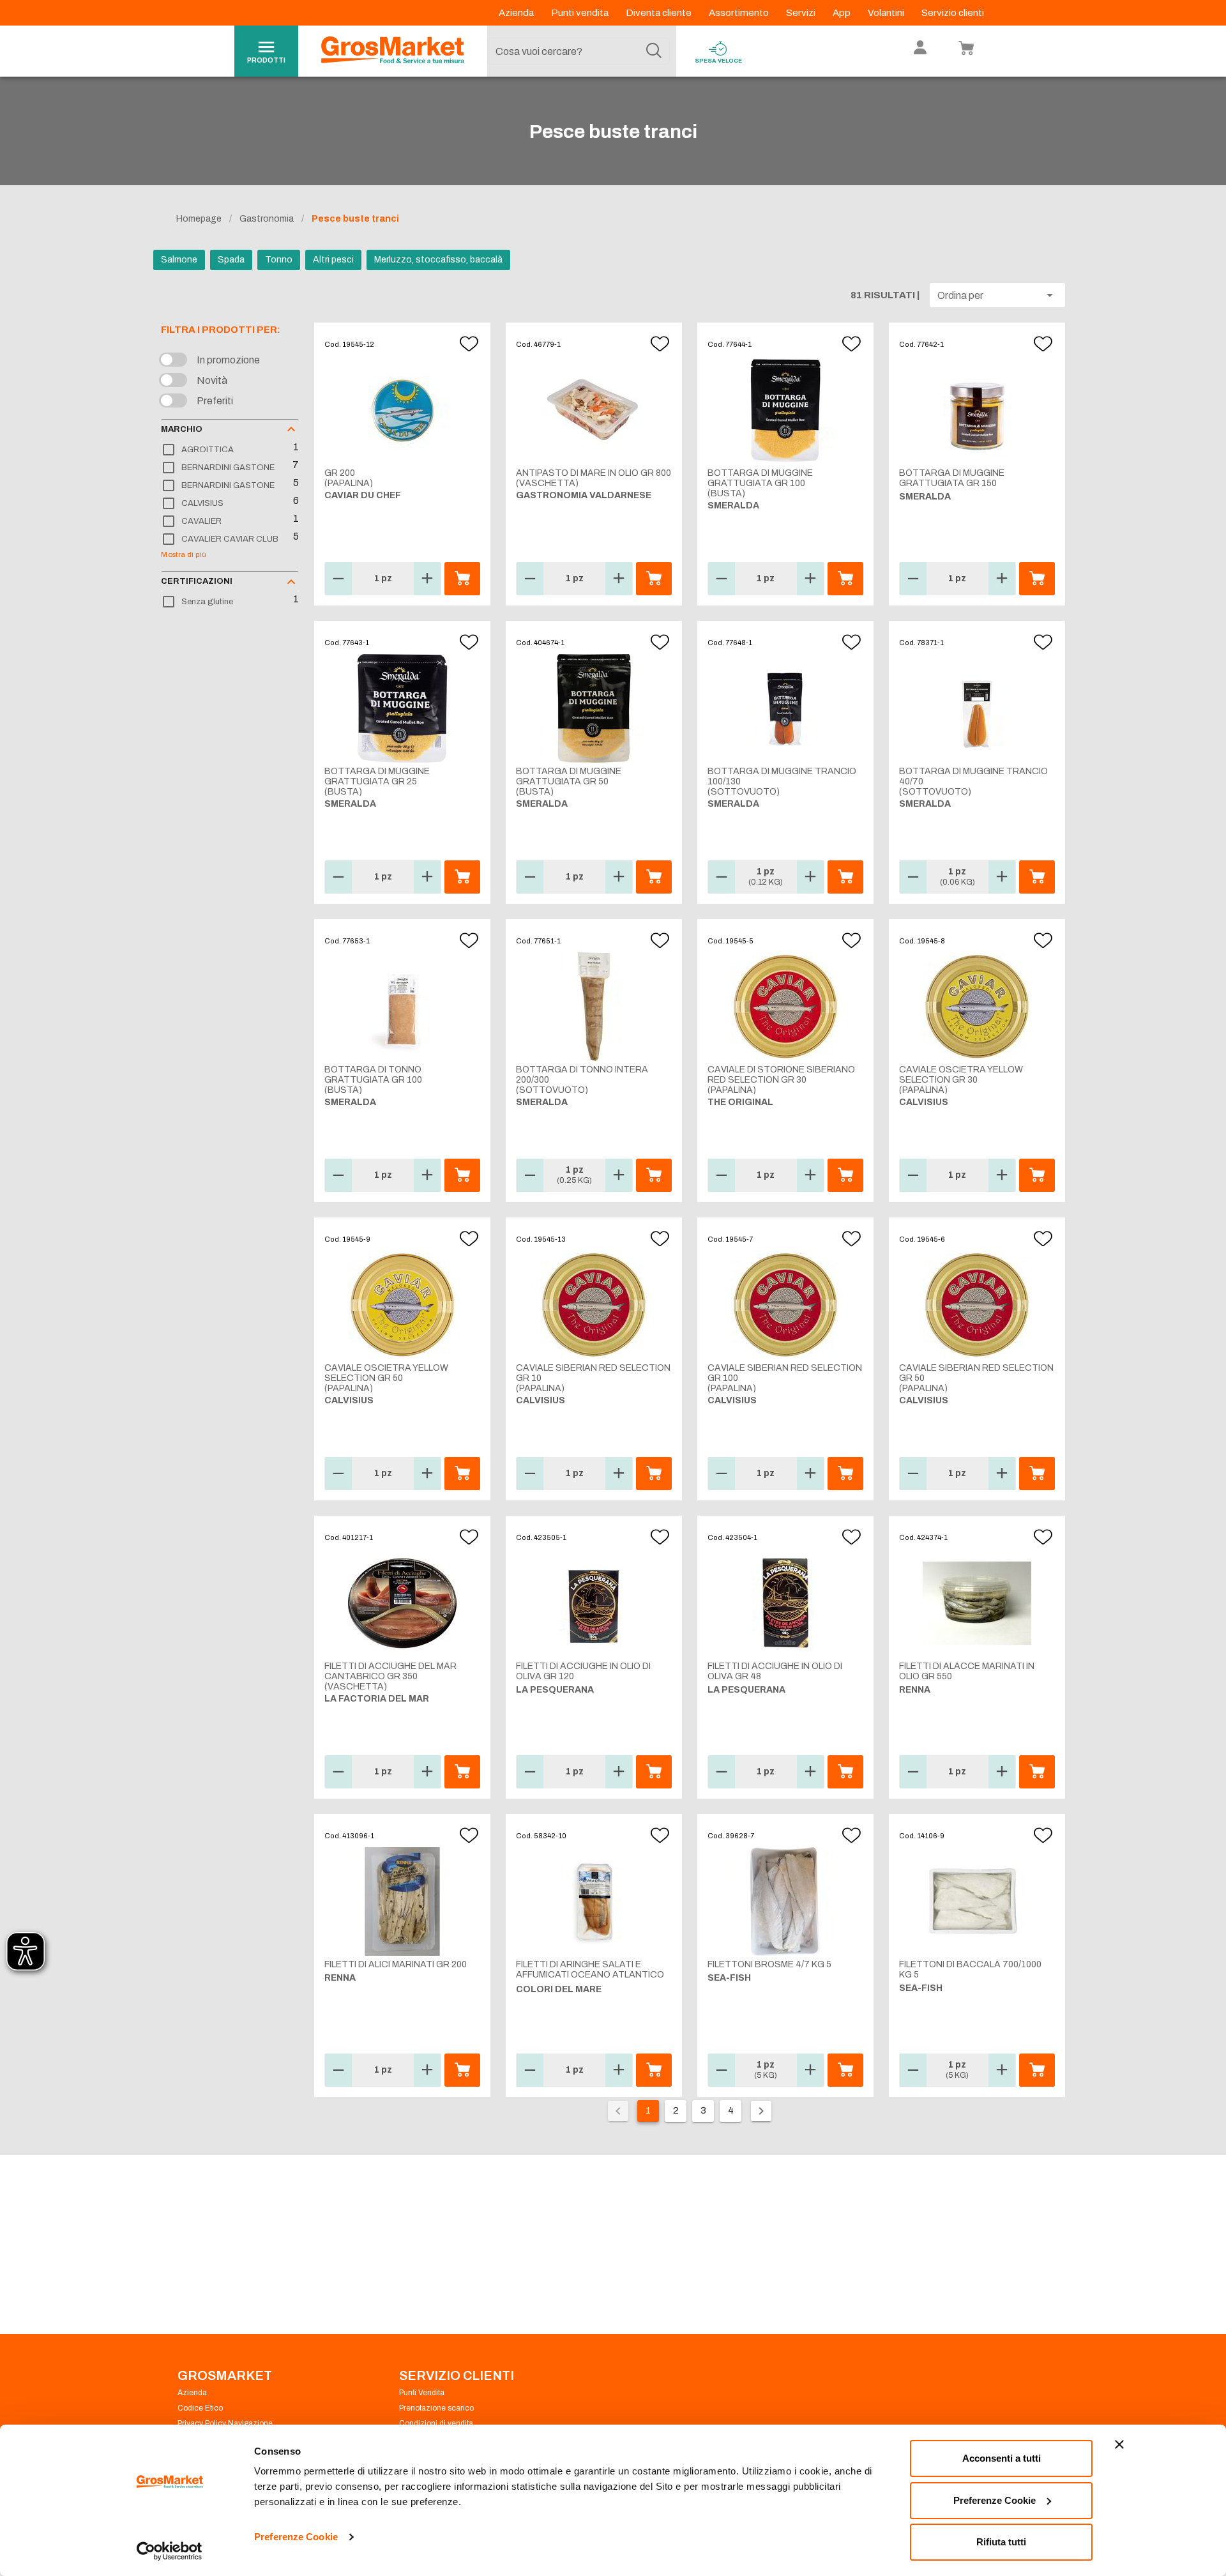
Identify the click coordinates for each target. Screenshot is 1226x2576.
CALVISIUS (202, 503)
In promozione (228, 360)
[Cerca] (654, 51)
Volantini (887, 13)
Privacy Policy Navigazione (225, 2423)
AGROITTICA (208, 450)
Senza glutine (207, 602)
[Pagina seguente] (761, 2111)
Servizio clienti (953, 13)
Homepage (199, 219)
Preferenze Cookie (296, 2537)
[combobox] (579, 51)
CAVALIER (201, 521)
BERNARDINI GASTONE (228, 468)
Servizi (802, 13)
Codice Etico (200, 2408)
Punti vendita (581, 13)
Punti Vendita (422, 2393)
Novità (212, 380)
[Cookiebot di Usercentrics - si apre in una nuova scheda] (170, 2551)
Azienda (517, 13)
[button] (997, 295)
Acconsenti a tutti (1002, 2458)
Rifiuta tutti (1001, 2542)
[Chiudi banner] (1119, 2444)
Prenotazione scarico (436, 2408)
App (843, 13)
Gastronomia (267, 219)
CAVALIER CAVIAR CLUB (230, 539)
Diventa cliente (660, 13)
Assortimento (740, 13)
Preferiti (215, 401)
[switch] (176, 360)
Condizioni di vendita (436, 2423)
